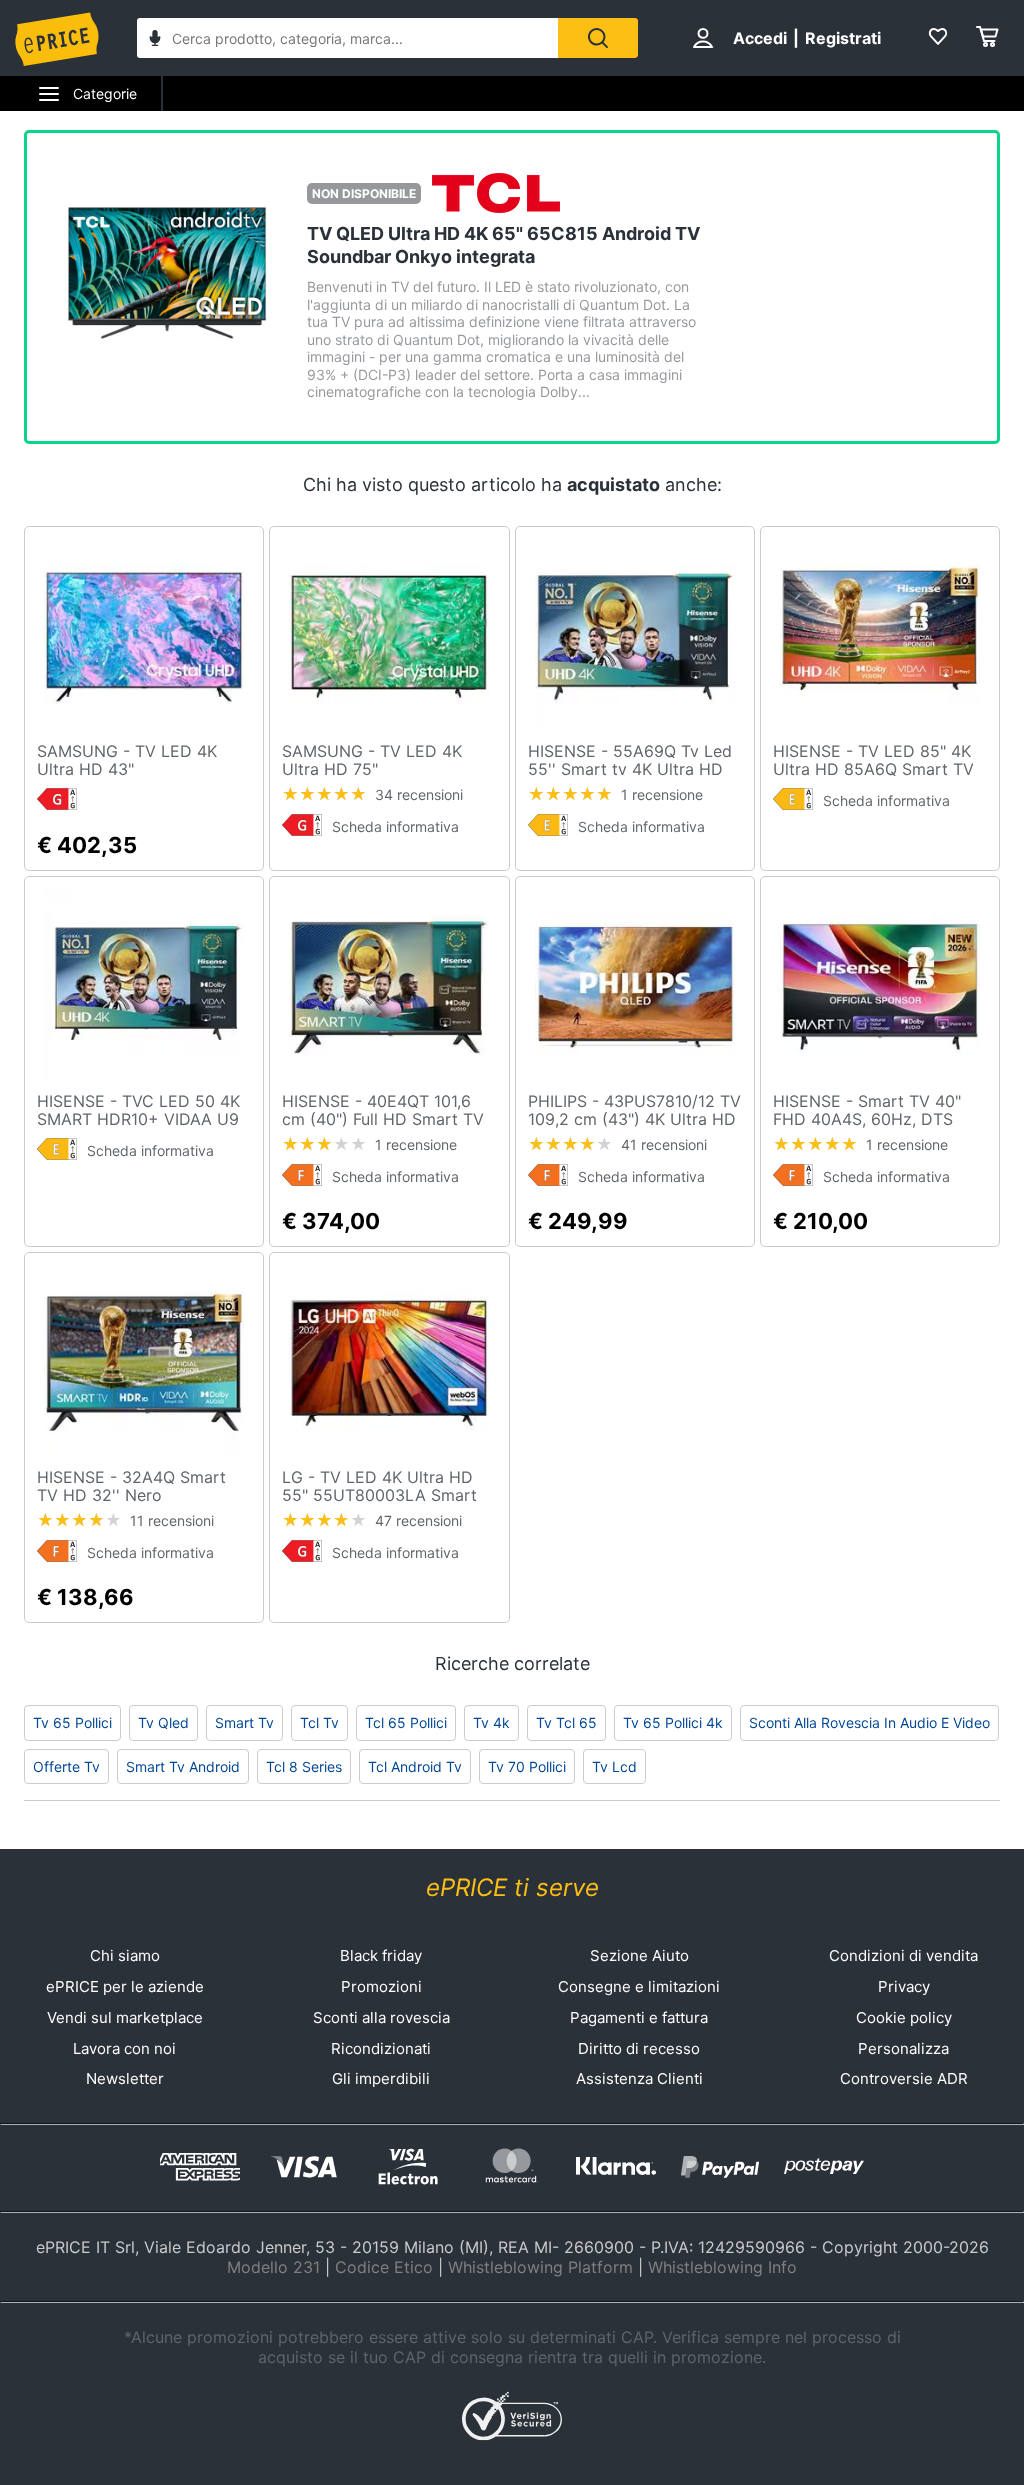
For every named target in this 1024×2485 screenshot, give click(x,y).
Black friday (381, 1955)
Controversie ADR (904, 2078)
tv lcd (614, 1766)
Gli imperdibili (381, 2078)
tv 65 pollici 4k (673, 1722)
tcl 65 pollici (406, 1722)
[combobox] (347, 38)
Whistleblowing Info (722, 2267)
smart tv (244, 1722)
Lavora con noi (124, 2048)
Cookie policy (904, 2017)
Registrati (843, 38)
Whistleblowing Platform (540, 2267)
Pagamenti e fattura (639, 2017)
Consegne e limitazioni (639, 1986)
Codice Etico (384, 2267)
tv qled (163, 1722)
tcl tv (319, 1722)
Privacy (904, 1986)
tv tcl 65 (566, 1722)
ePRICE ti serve (512, 1887)
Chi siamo (125, 1955)
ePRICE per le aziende (125, 1986)
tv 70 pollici (527, 1766)
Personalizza (903, 2048)
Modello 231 (273, 2267)
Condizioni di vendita (903, 1955)
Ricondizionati (381, 2048)
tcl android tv (415, 1766)
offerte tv (66, 1766)
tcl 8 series (304, 1766)
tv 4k (491, 1722)
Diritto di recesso (639, 2048)
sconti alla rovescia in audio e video (869, 1722)
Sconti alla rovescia (381, 2017)
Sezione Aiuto (639, 1955)
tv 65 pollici (72, 1722)
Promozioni (381, 1986)
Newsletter (125, 2078)
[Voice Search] (155, 40)
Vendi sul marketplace (125, 2017)
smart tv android (183, 1766)
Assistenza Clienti (639, 2078)
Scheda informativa (395, 826)
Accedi (760, 38)
